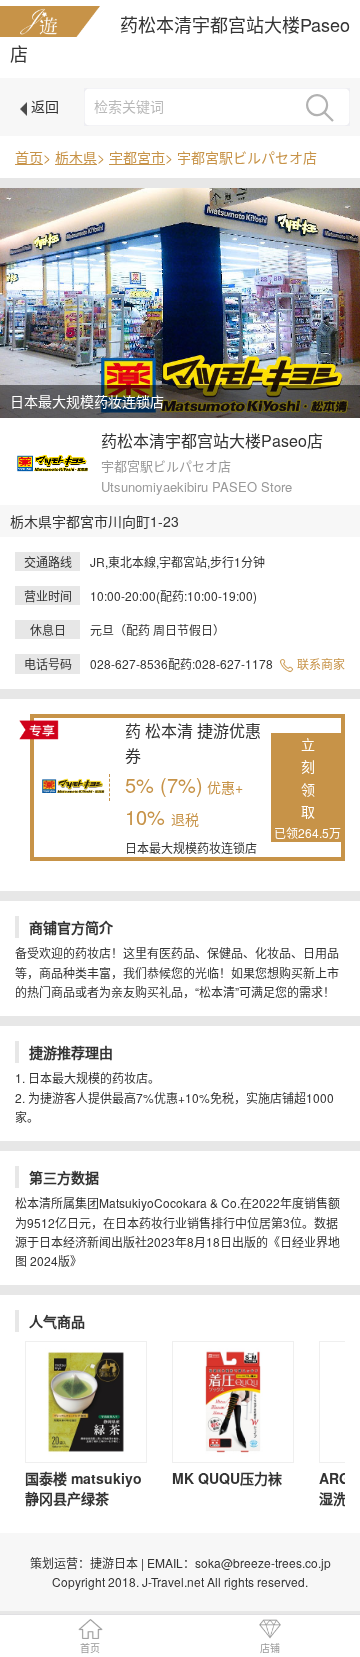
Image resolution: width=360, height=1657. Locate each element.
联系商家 (319, 663)
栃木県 (76, 157)
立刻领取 (307, 787)
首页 (29, 157)
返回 (43, 106)
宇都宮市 (137, 157)
